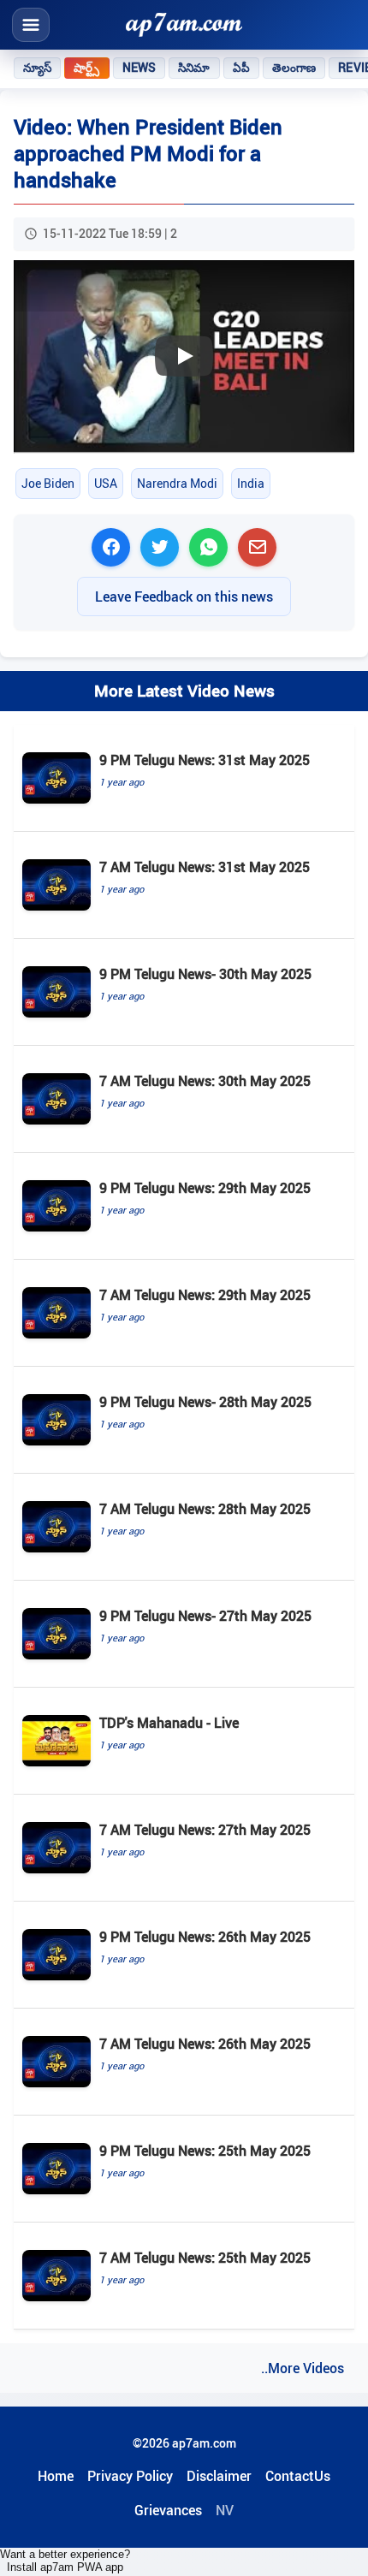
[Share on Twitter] (160, 547)
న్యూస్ (37, 68)
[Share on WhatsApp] (208, 547)
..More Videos (303, 2368)
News (139, 68)
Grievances (168, 2510)
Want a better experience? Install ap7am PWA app (65, 2561)
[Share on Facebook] (111, 547)
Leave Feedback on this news (184, 597)
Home (56, 2476)
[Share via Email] (257, 547)
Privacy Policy (130, 2476)
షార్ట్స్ (86, 68)
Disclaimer (219, 2476)
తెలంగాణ (294, 68)
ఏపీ (241, 68)
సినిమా (194, 68)
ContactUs (298, 2476)
